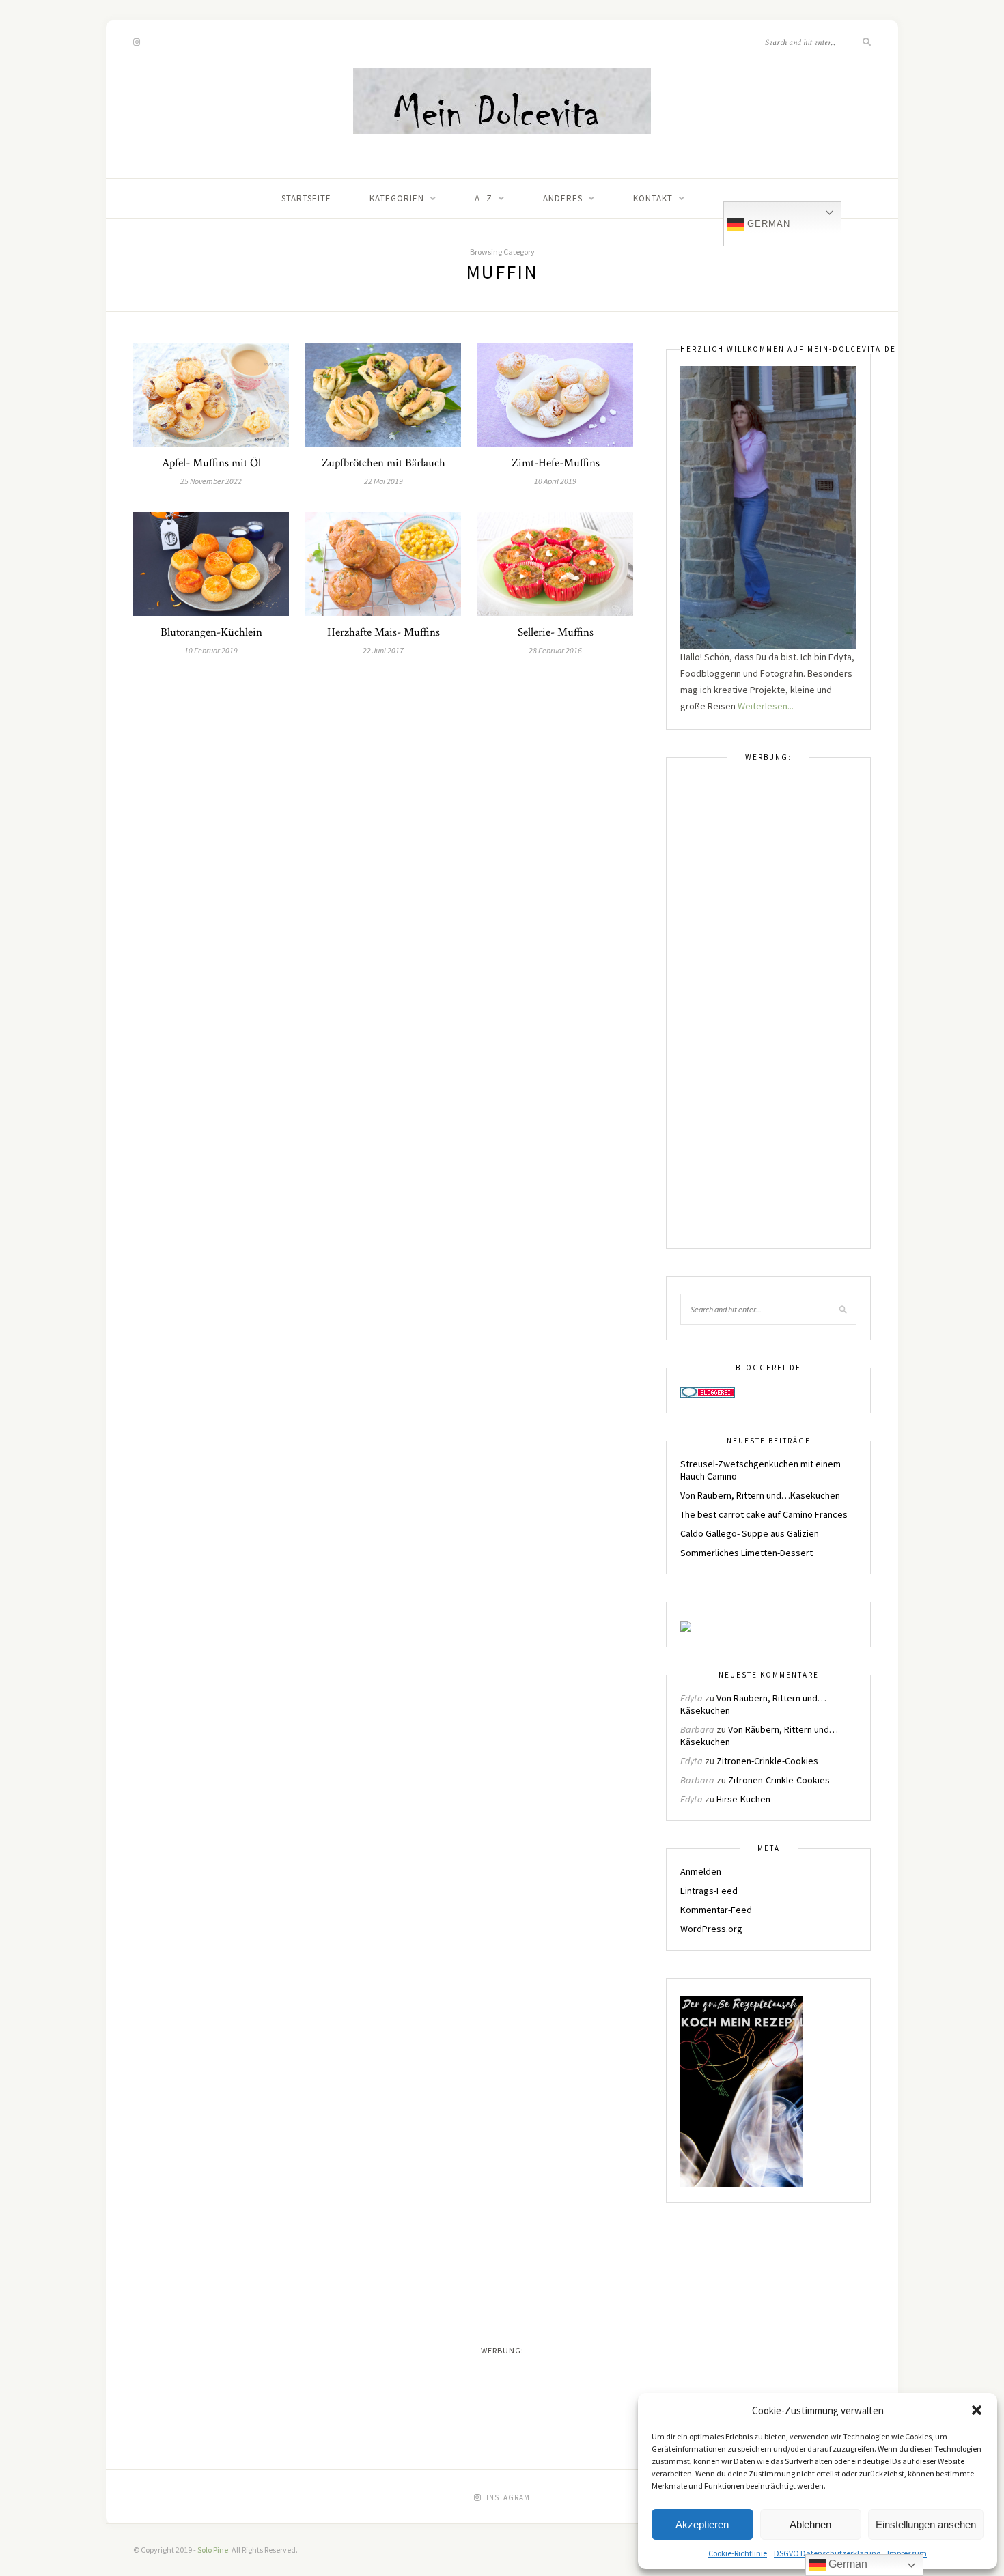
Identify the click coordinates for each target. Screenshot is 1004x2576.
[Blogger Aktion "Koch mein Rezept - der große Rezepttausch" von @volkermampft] (742, 2091)
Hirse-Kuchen (743, 1799)
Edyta (692, 1698)
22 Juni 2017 (383, 650)
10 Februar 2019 (211, 650)
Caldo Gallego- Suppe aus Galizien (750, 1533)
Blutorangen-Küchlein (211, 632)
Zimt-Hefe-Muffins (556, 463)
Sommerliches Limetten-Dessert (747, 1553)
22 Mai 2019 (384, 481)
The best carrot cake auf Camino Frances (764, 1514)
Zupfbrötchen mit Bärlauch (384, 463)
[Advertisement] (768, 1012)
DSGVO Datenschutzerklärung (827, 2553)
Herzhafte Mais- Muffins (384, 632)
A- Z (484, 198)
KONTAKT (653, 198)
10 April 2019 (555, 481)
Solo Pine (213, 2550)
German (767, 224)
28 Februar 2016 (555, 650)
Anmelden (701, 1871)
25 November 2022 (211, 481)
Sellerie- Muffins (556, 632)
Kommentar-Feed (716, 1910)
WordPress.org (711, 1929)
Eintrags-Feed (709, 1891)
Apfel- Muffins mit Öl (211, 463)
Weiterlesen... (766, 706)
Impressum (907, 2553)
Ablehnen (810, 2524)
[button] (977, 2410)
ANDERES (563, 198)
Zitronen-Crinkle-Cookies (767, 1761)
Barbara (697, 1729)
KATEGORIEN (397, 198)
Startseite (306, 198)
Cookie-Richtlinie (738, 2553)
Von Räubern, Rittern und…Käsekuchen (760, 1495)
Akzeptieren (702, 2524)
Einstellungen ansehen (926, 2524)
